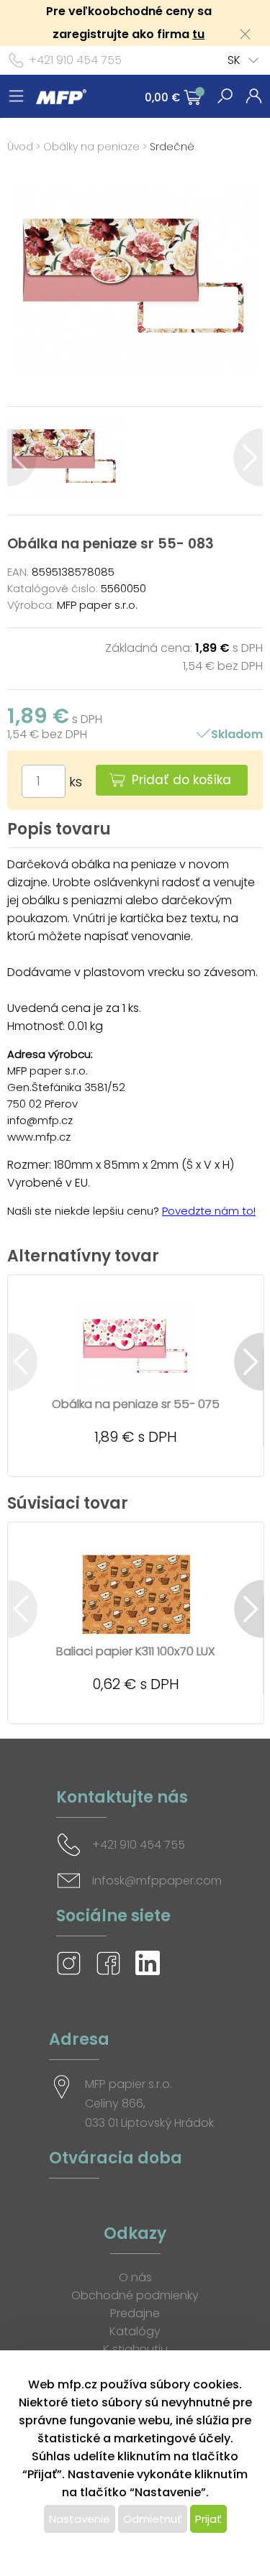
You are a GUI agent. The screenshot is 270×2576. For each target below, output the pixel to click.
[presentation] (22, 457)
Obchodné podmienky (135, 2295)
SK (234, 60)
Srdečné (172, 147)
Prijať (208, 2519)
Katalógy (135, 2331)
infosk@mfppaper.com (157, 1881)
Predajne (135, 2313)
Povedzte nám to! (209, 1211)
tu (198, 34)
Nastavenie (80, 2519)
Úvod (20, 147)
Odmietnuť (153, 2519)
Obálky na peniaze (91, 147)
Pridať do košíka (181, 780)
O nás (135, 2277)
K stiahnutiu (135, 2349)
